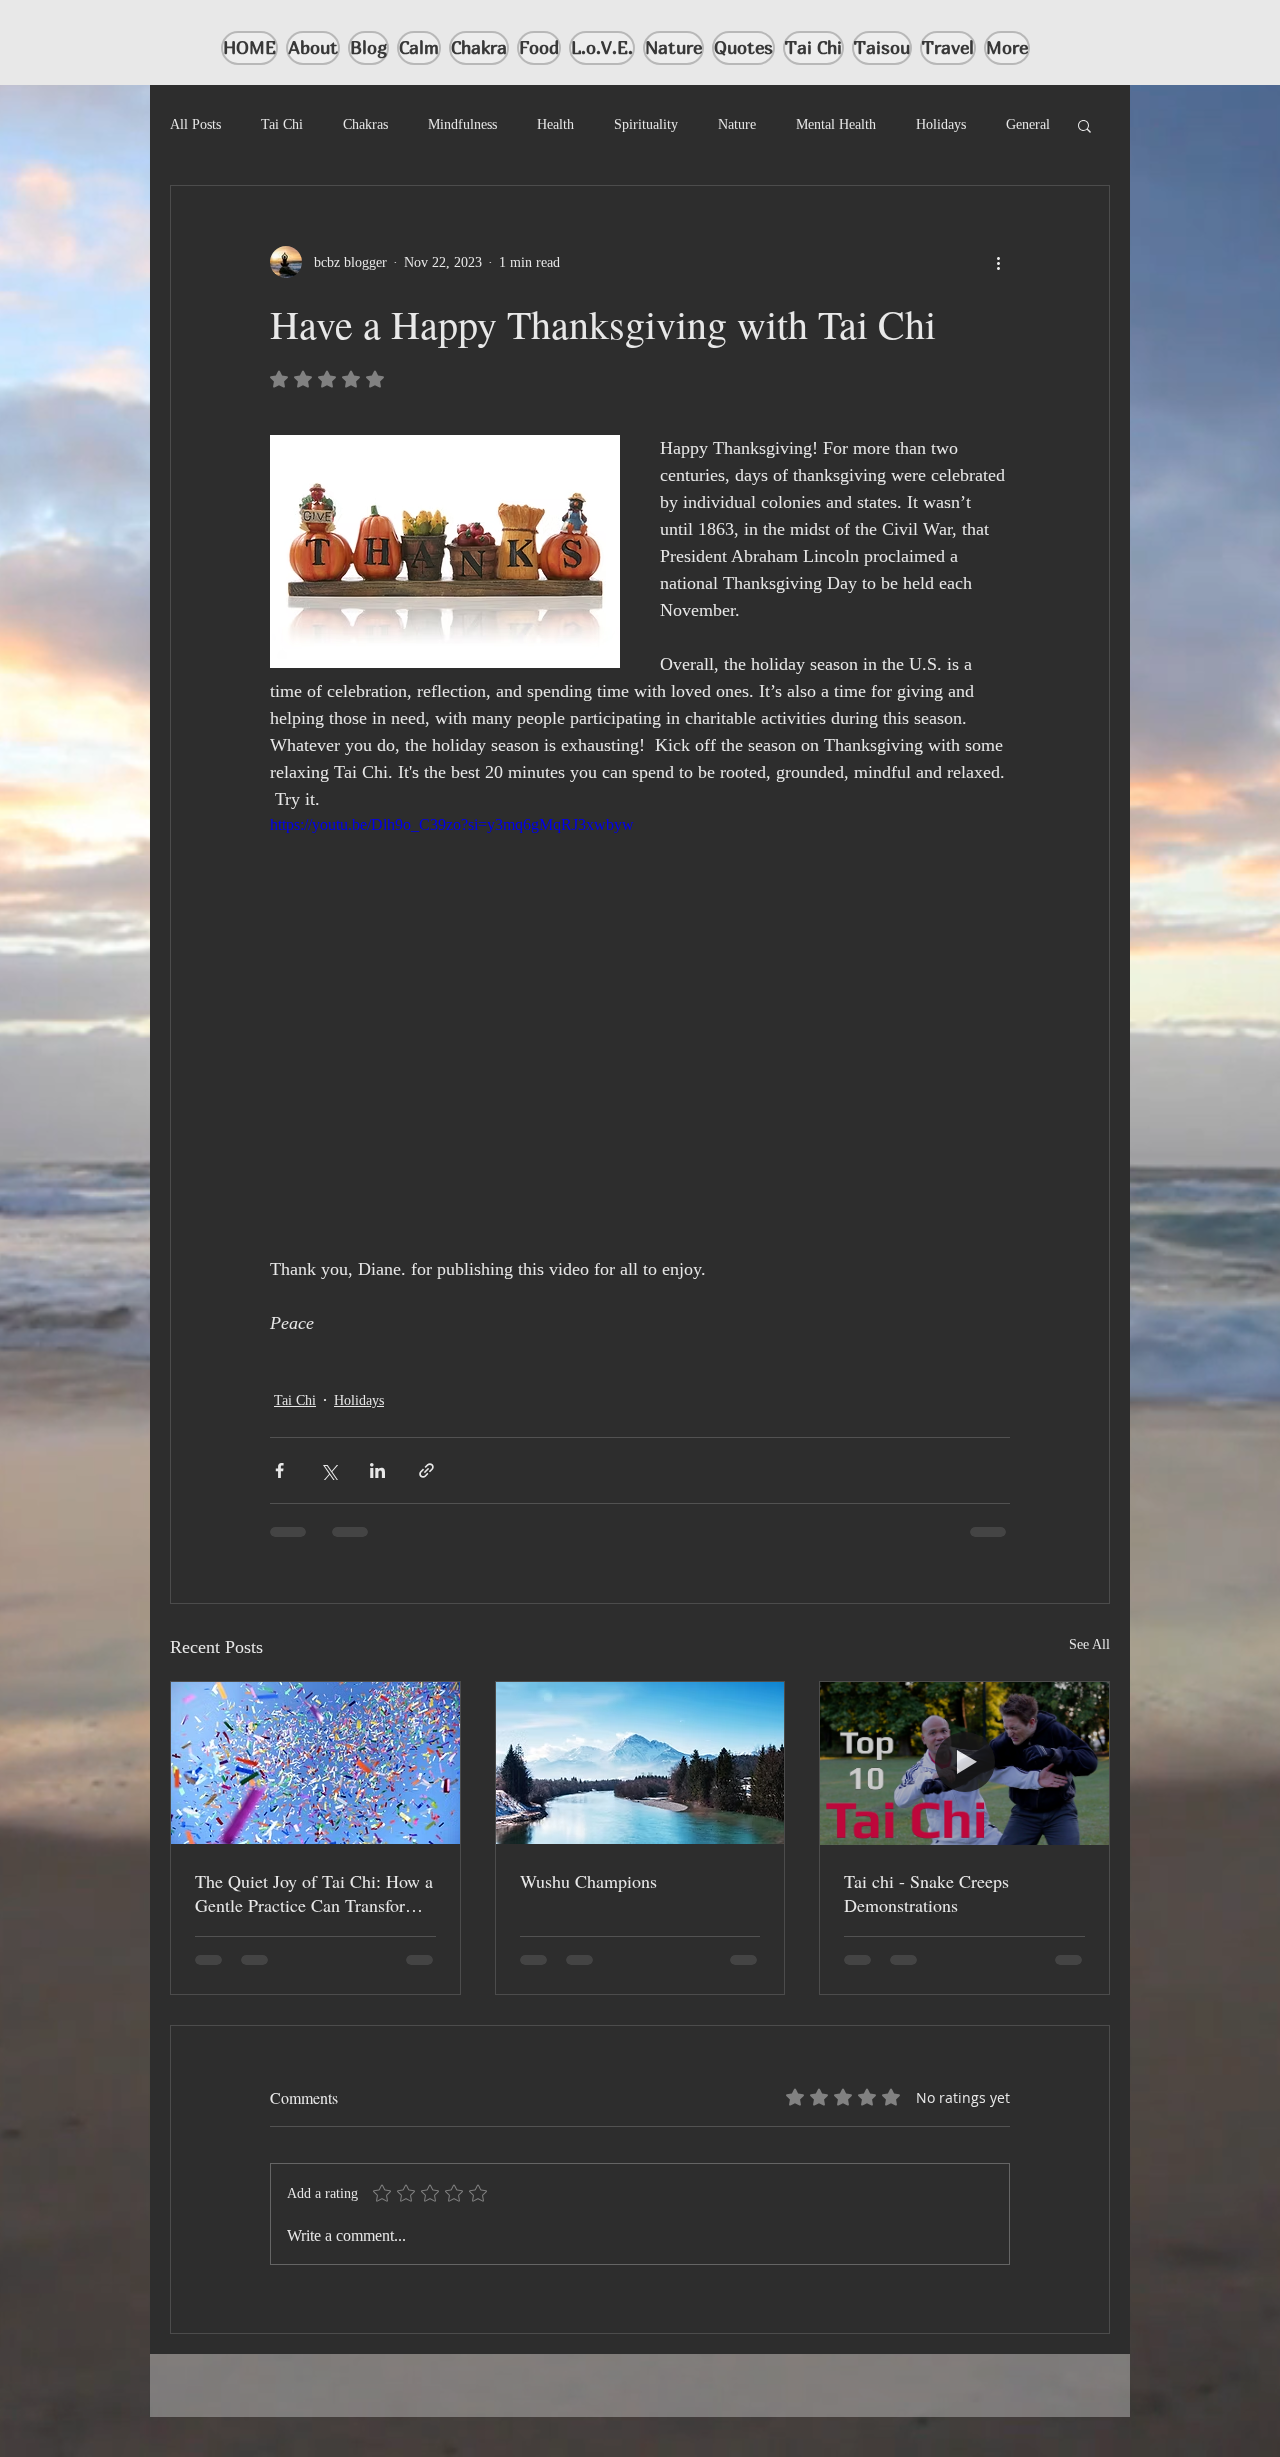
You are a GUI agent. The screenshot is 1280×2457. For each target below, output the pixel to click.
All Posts (195, 124)
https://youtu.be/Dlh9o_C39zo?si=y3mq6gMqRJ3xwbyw (452, 824)
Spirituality (646, 124)
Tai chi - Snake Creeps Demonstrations (926, 1893)
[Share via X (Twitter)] (328, 1470)
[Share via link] (426, 1470)
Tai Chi (282, 124)
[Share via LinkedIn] (377, 1470)
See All (1089, 1644)
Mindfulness (462, 124)
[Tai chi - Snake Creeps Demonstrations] (964, 1763)
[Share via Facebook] (279, 1470)
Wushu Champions (588, 1881)
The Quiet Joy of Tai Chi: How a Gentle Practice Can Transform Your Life (314, 1893)
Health (555, 124)
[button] (1084, 125)
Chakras (365, 124)
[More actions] (998, 262)
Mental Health (836, 124)
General (1028, 124)
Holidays (941, 124)
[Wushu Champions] (640, 1763)
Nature (737, 124)
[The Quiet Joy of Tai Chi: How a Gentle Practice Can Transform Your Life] (315, 1763)
